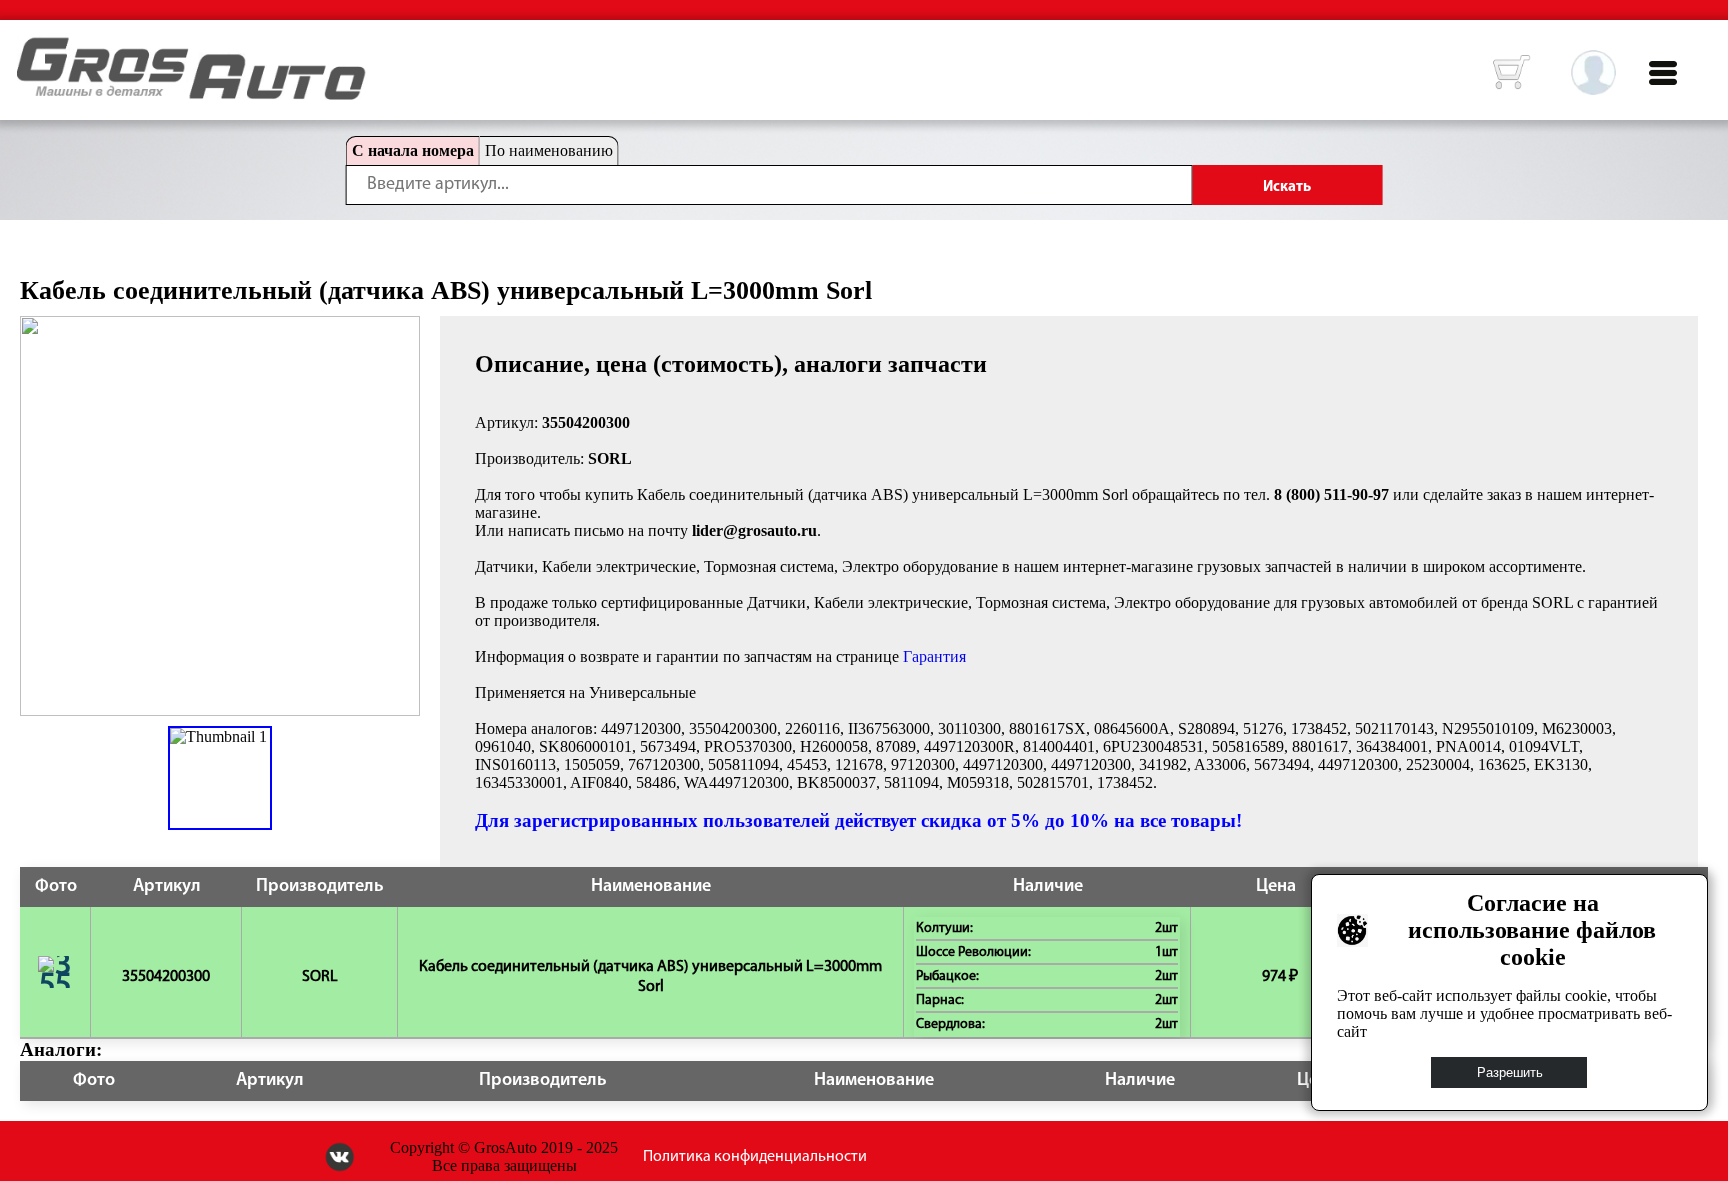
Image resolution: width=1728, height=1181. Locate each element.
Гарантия (934, 656)
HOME (32, 50)
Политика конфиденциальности (755, 1157)
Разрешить (1510, 1072)
